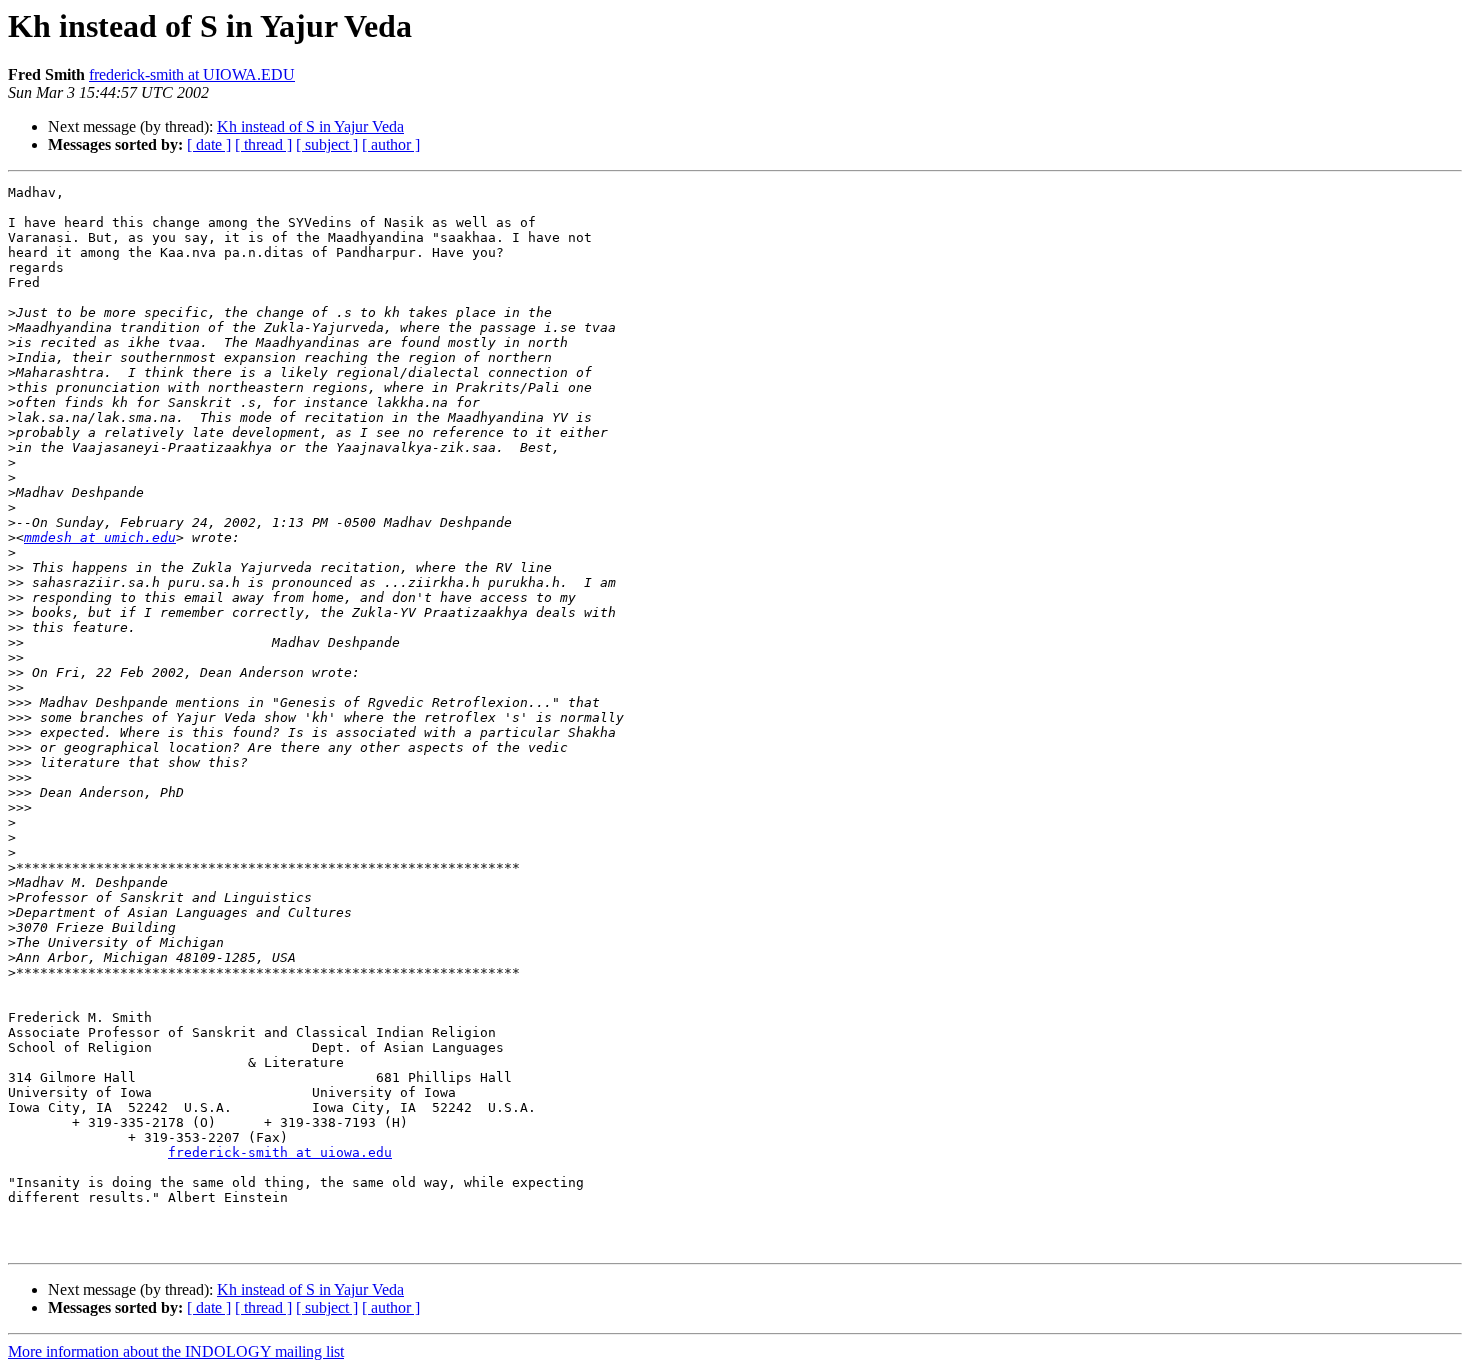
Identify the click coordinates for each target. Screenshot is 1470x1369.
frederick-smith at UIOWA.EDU (192, 74)
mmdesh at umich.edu (100, 537)
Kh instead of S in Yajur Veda (310, 126)
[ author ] (391, 144)
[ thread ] (263, 144)
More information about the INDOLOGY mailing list (176, 1351)
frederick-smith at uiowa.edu (280, 1152)
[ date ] (209, 144)
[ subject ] (327, 144)
